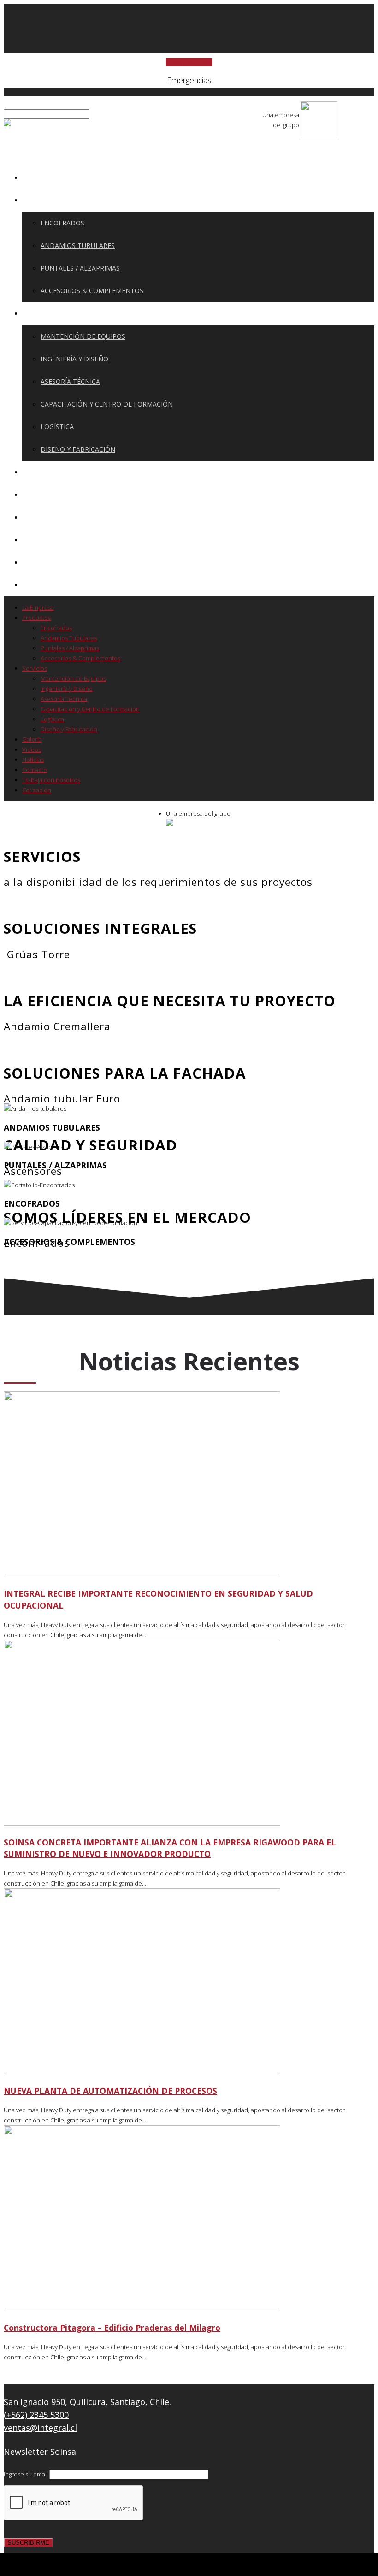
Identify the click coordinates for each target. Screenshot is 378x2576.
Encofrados (62, 223)
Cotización (48, 585)
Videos (40, 494)
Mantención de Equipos (83, 336)
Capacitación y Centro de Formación (107, 404)
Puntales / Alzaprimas (80, 268)
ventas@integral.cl (40, 2428)
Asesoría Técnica (70, 381)
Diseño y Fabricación (78, 449)
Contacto (46, 539)
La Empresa (48, 177)
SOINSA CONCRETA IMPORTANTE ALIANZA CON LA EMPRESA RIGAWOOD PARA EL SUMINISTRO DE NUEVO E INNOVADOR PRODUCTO (170, 1848)
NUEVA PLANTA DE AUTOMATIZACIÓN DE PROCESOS (110, 2091)
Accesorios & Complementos (92, 291)
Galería (41, 472)
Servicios (44, 313)
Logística (57, 427)
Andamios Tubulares (78, 245)
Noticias (43, 517)
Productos (48, 200)
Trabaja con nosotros (69, 562)
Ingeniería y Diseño (74, 359)
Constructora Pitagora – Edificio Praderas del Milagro (112, 2328)
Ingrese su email (27, 2474)
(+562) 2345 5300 (36, 2415)
